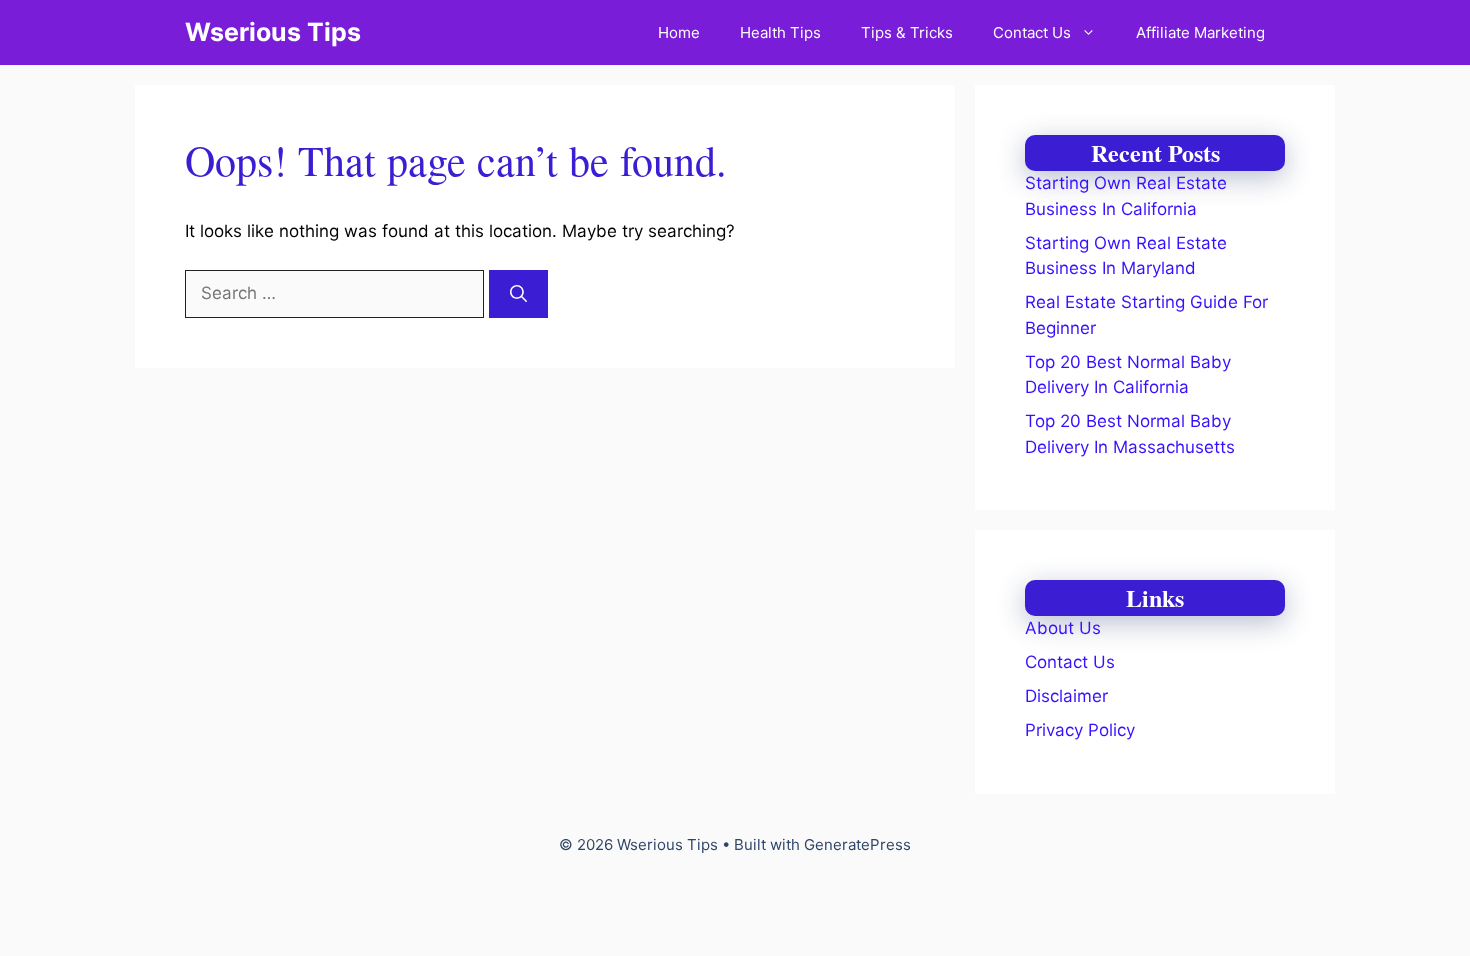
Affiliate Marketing (1200, 32)
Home (679, 32)
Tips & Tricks (907, 32)
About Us (1063, 628)
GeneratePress (857, 844)
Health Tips (780, 32)
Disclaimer (1066, 696)
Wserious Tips (273, 32)
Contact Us (1032, 32)
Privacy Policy (1080, 730)
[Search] (518, 294)
